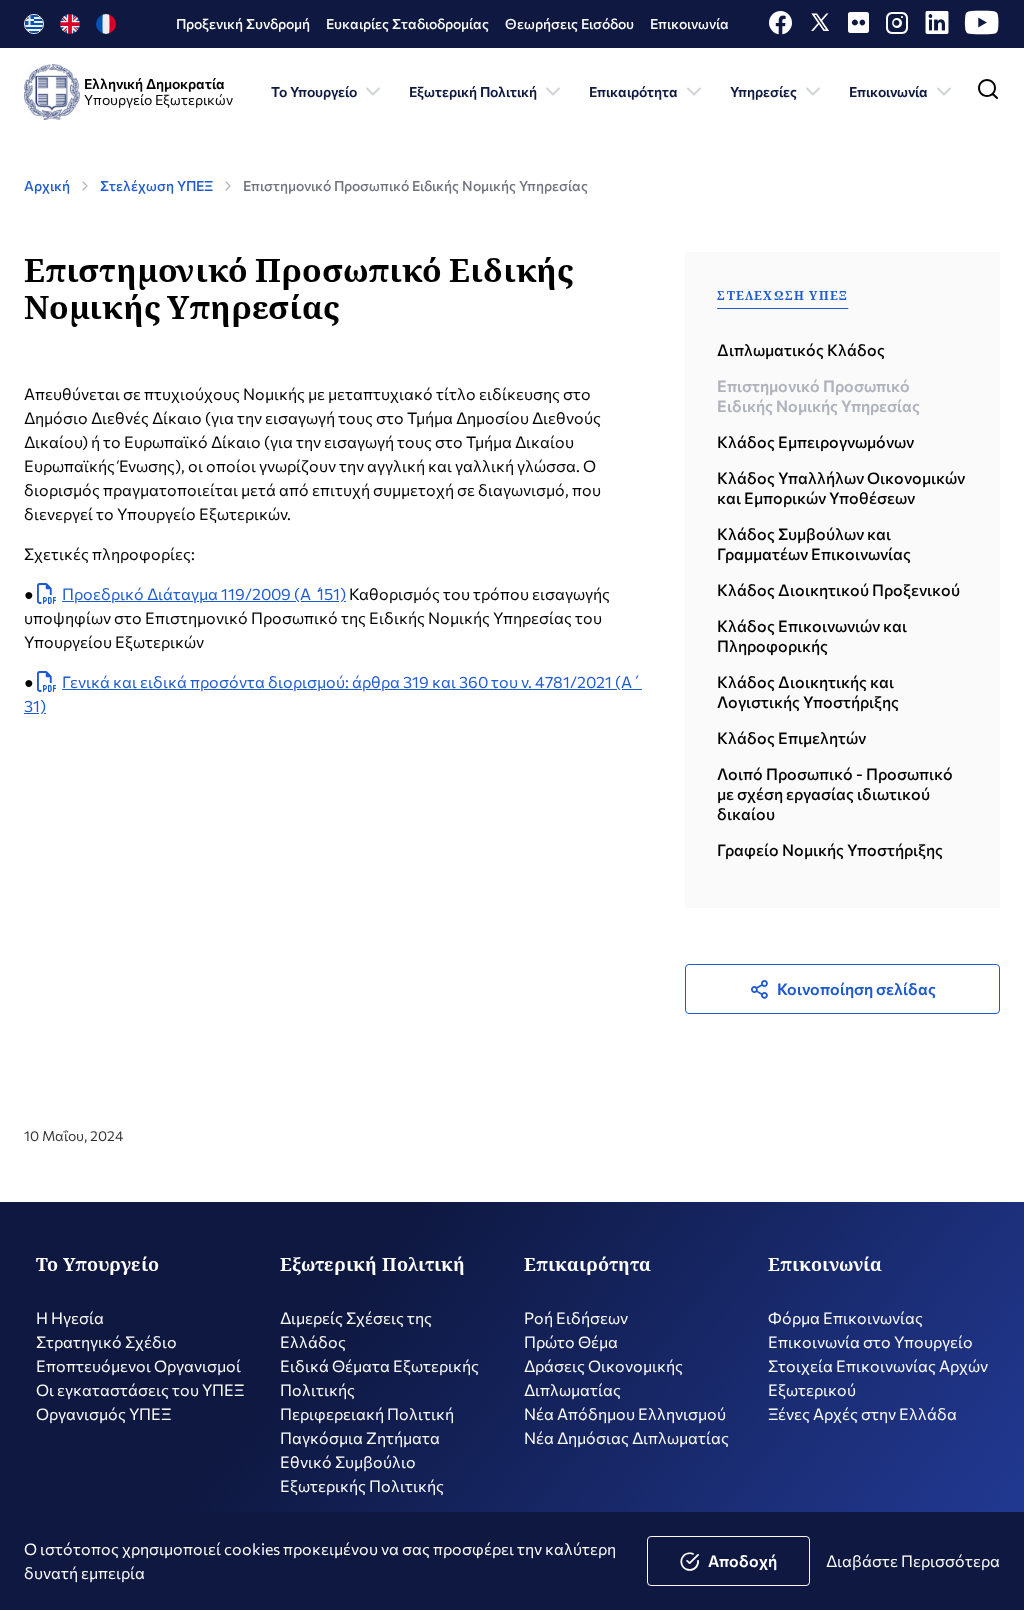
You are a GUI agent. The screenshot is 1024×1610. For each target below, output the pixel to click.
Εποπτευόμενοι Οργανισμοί (138, 1365)
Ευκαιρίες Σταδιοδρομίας (407, 23)
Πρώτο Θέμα (571, 1341)
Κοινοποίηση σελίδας (856, 988)
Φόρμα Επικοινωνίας (845, 1317)
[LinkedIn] (937, 27)
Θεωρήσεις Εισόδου (569, 23)
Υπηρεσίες (763, 91)
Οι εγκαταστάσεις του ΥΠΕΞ (140, 1389)
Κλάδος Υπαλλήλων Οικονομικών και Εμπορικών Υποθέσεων (841, 487)
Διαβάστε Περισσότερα (913, 1560)
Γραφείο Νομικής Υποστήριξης (830, 849)
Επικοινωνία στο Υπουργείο (870, 1341)
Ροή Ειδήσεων (576, 1317)
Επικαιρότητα (633, 91)
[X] (820, 27)
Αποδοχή (742, 1560)
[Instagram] (897, 27)
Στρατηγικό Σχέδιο (106, 1341)
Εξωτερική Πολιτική (473, 91)
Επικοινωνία (689, 23)
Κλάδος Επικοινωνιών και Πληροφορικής (812, 635)
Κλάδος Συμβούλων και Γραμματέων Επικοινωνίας (814, 543)
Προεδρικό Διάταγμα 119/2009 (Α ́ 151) (204, 593)
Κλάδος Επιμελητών (791, 737)
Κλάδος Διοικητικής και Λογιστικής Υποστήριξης (808, 691)
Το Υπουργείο (314, 91)
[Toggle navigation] (988, 93)
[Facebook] (780, 27)
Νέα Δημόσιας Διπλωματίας (626, 1437)
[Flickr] (858, 27)
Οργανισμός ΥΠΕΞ (103, 1413)
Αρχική (47, 185)
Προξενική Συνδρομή (243, 23)
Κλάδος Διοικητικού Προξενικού (838, 589)
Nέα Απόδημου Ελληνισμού (625, 1413)
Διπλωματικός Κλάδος (801, 349)
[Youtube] (982, 27)
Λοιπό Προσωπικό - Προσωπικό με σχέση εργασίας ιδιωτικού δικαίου (835, 793)
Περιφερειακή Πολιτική (367, 1413)
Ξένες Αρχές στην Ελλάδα (862, 1413)
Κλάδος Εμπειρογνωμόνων (815, 441)
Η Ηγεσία (70, 1317)
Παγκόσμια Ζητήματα (360, 1437)
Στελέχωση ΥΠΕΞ (156, 185)
